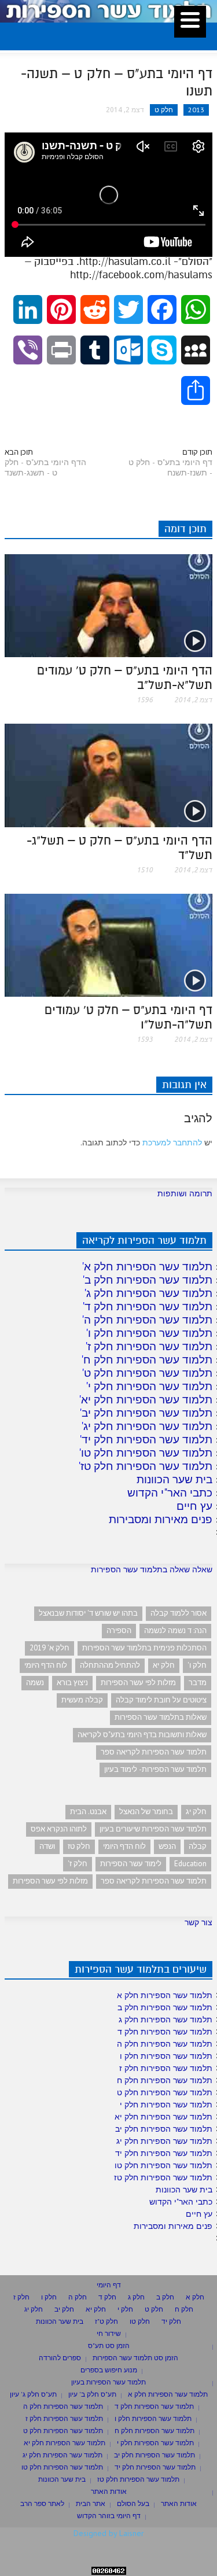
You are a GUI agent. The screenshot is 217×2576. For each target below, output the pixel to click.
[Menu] (190, 22)
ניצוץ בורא (72, 1683)
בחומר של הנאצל (146, 1812)
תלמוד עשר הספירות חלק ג (149, 1293)
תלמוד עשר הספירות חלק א (148, 1266)
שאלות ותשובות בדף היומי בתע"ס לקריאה (142, 1735)
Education (190, 1864)
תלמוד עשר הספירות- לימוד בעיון (155, 1769)
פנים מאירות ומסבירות (161, 1519)
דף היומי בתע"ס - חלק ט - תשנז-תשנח (170, 467)
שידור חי (109, 2333)
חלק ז (21, 2297)
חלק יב (64, 2309)
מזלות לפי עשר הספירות (138, 1683)
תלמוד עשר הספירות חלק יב (147, 1413)
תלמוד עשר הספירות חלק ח (148, 1359)
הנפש (167, 1846)
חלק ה (78, 2297)
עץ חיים (194, 1506)
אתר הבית (91, 2503)
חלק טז (79, 1846)
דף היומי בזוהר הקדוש (109, 2516)
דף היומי (109, 2285)
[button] (39, 34)
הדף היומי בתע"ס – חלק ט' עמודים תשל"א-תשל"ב (125, 678)
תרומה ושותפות (185, 1193)
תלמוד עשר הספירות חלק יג (148, 1426)
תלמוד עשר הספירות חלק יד (147, 1439)
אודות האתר (109, 2491)
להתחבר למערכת (172, 1143)
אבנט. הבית (88, 1812)
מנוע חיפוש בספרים (109, 2370)
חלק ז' (78, 1864)
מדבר (198, 1683)
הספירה (119, 1630)
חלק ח (184, 2309)
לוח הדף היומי (46, 1665)
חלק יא (164, 1665)
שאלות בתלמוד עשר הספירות (161, 1717)
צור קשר (198, 1922)
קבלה (198, 1846)
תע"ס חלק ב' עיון (92, 2394)
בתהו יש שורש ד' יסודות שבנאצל (88, 1613)
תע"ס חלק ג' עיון (33, 2394)
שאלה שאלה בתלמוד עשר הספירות (152, 1569)
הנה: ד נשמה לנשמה (175, 1630)
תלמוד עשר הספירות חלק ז (150, 1346)
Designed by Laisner (109, 2533)
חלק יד (171, 2321)
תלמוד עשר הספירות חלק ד (148, 1306)
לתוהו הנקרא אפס (59, 1829)
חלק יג (196, 1812)
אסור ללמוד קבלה (179, 1613)
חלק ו (49, 2297)
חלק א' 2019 (49, 1648)
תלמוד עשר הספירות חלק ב (148, 1280)
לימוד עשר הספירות (131, 1864)
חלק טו (140, 2321)
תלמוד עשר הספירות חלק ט (148, 1373)
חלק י (125, 2309)
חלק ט (164, 110)
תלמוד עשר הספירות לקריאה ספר (154, 1752)
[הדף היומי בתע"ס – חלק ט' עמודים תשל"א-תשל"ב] (108, 605)
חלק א (195, 2297)
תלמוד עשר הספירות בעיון (108, 2382)
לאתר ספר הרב (42, 2503)
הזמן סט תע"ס (109, 2345)
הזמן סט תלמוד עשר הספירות (135, 2358)
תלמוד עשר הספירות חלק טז (146, 1466)
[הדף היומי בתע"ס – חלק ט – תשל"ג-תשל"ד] (108, 775)
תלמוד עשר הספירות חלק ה (148, 1320)
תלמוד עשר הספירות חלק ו (150, 1333)
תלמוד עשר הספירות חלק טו (147, 1453)
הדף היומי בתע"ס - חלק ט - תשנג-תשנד (45, 467)
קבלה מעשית (82, 1700)
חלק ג (136, 2297)
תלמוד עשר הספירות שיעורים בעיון (153, 1829)
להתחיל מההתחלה (110, 1665)
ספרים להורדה (60, 2358)
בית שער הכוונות (174, 1479)
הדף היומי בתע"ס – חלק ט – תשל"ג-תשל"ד (119, 848)
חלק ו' (197, 1665)
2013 (196, 110)
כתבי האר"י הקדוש (170, 1492)
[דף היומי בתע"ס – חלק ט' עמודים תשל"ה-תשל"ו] (108, 945)
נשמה (35, 1683)
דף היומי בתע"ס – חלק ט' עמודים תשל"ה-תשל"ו (128, 1017)
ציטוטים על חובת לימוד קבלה (161, 1700)
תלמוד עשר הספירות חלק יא (147, 1399)
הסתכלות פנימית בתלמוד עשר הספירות (144, 1648)
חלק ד (107, 2297)
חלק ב (165, 2297)
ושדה (47, 1846)
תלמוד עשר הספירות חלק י (150, 1386)
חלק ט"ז (106, 2321)
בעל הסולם (133, 2503)
